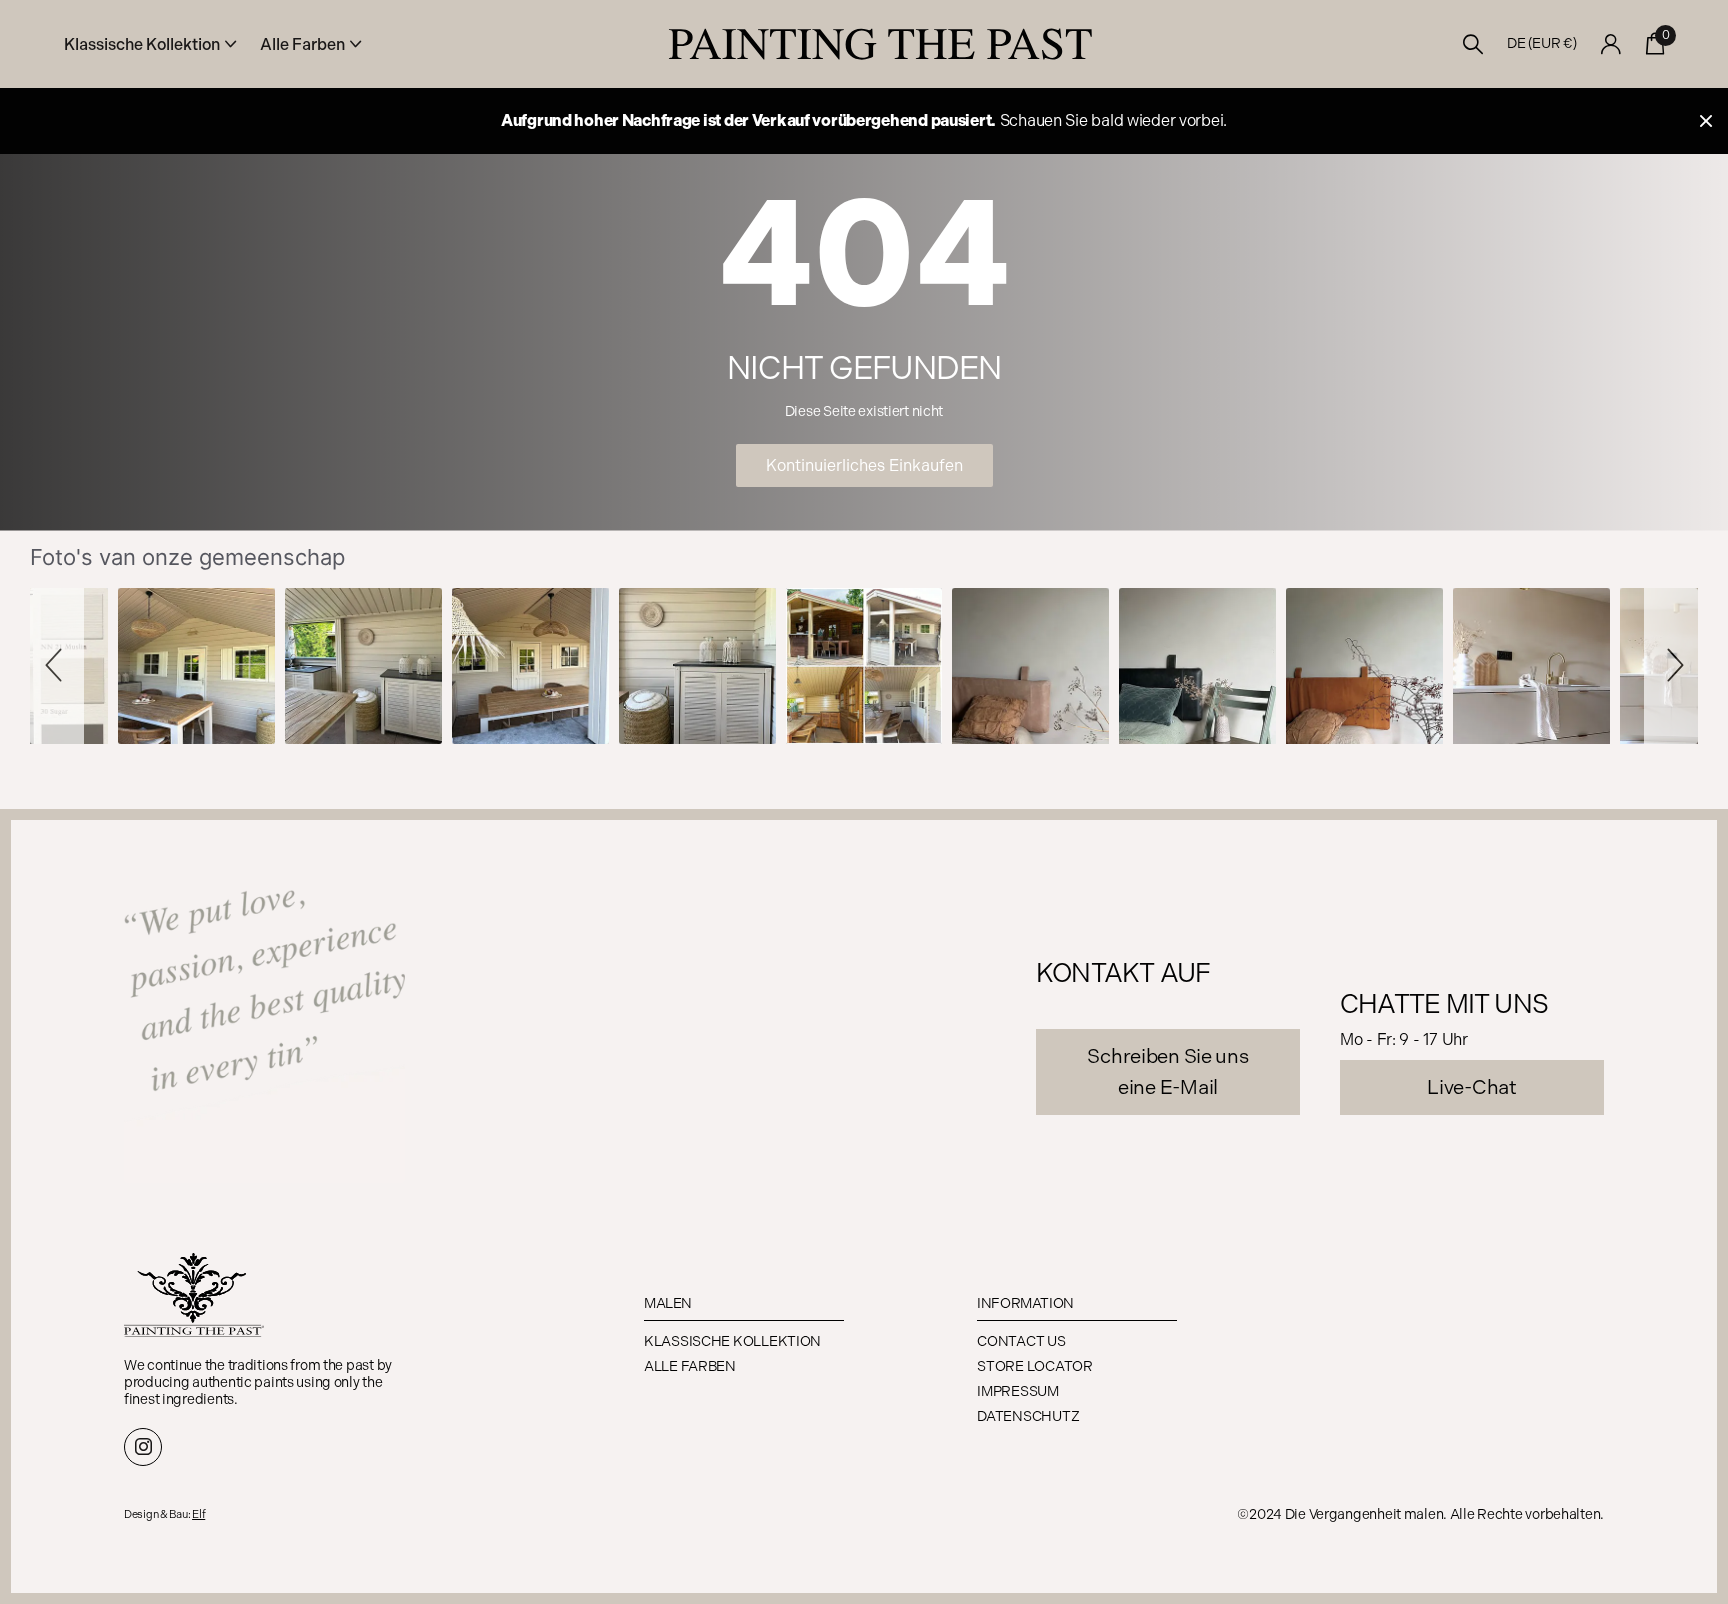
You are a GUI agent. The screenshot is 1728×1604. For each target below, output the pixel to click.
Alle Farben (690, 1366)
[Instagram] (143, 1447)
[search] (1473, 44)
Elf (198, 1514)
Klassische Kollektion (732, 1341)
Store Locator (1034, 1366)
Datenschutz (1028, 1416)
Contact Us (1021, 1341)
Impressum (1017, 1391)
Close (1706, 121)
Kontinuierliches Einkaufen (864, 465)
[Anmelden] (1611, 44)
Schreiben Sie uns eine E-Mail (1167, 1071)
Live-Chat (1471, 1087)
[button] (57, 666)
